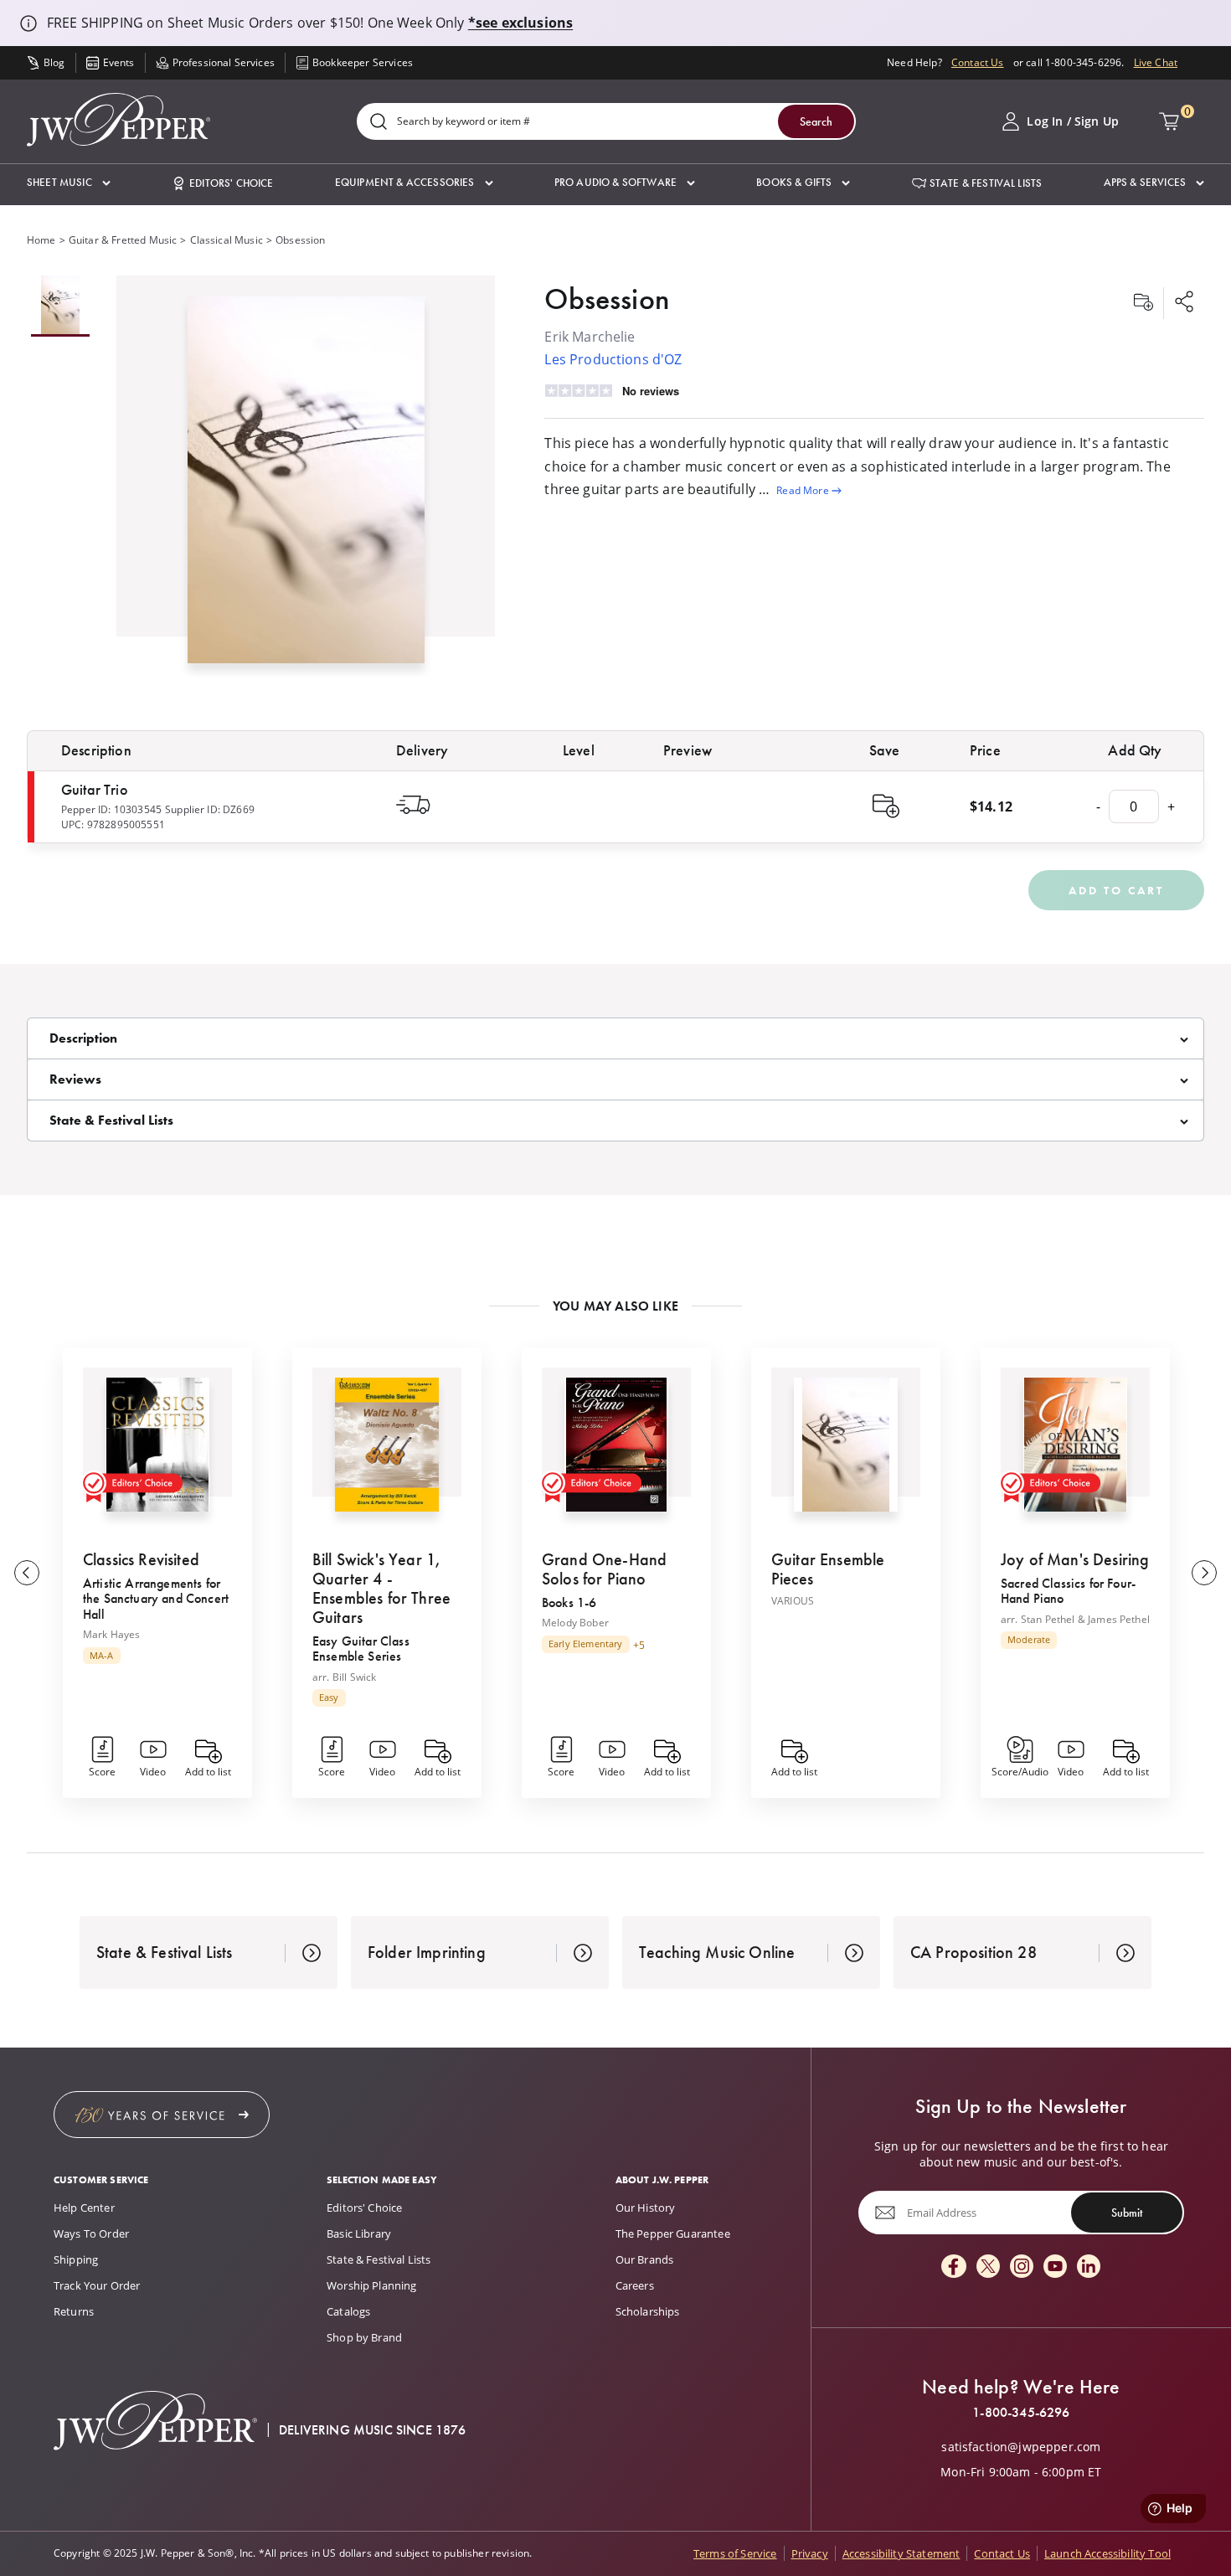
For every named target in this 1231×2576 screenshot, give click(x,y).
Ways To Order (91, 2233)
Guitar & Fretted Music (123, 240)
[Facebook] (954, 2267)
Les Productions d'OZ (613, 359)
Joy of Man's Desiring (1075, 1559)
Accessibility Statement (901, 2553)
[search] (379, 123)
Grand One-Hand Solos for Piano (604, 1569)
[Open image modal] (306, 486)
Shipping (76, 2259)
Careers (635, 2285)
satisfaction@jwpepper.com (1021, 2447)
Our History (646, 2208)
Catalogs (348, 2311)
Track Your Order (97, 2285)
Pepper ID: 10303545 (111, 809)
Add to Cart (1116, 890)
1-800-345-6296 (1021, 2413)
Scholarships (648, 2311)
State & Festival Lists (379, 2259)
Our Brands (645, 2259)
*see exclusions (520, 23)
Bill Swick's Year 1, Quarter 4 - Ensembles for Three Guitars (381, 1588)
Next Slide (1204, 1573)
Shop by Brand (364, 2337)
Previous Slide (27, 1573)
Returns (74, 2311)
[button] (69, 183)
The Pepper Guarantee (673, 2233)
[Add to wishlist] (1143, 303)
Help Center (84, 2208)
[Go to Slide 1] (60, 306)
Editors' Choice (364, 2208)
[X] (988, 2267)
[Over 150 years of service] (162, 2115)
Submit (1127, 2213)
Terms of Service (735, 2553)
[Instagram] (1022, 2267)
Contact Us (978, 62)
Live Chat (1156, 62)
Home (41, 240)
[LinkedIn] (1089, 2267)
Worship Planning (372, 2285)
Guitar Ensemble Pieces (828, 1569)
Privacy (810, 2553)
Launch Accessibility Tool (1107, 2553)
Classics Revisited (141, 1559)
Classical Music (227, 240)
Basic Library (359, 2233)
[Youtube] (1055, 2267)
